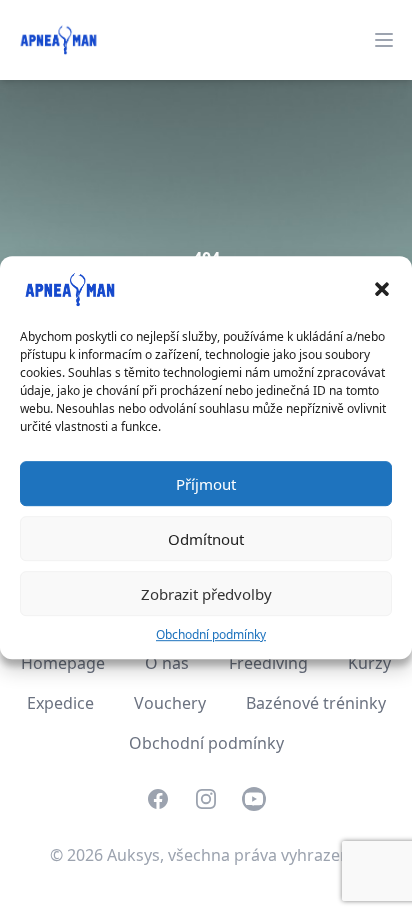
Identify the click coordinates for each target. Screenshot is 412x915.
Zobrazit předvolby (206, 594)
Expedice (60, 703)
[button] (382, 289)
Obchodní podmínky (211, 634)
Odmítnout (206, 539)
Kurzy (369, 663)
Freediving (268, 663)
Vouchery (170, 703)
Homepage (63, 663)
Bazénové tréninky (316, 703)
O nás (167, 663)
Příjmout (206, 484)
